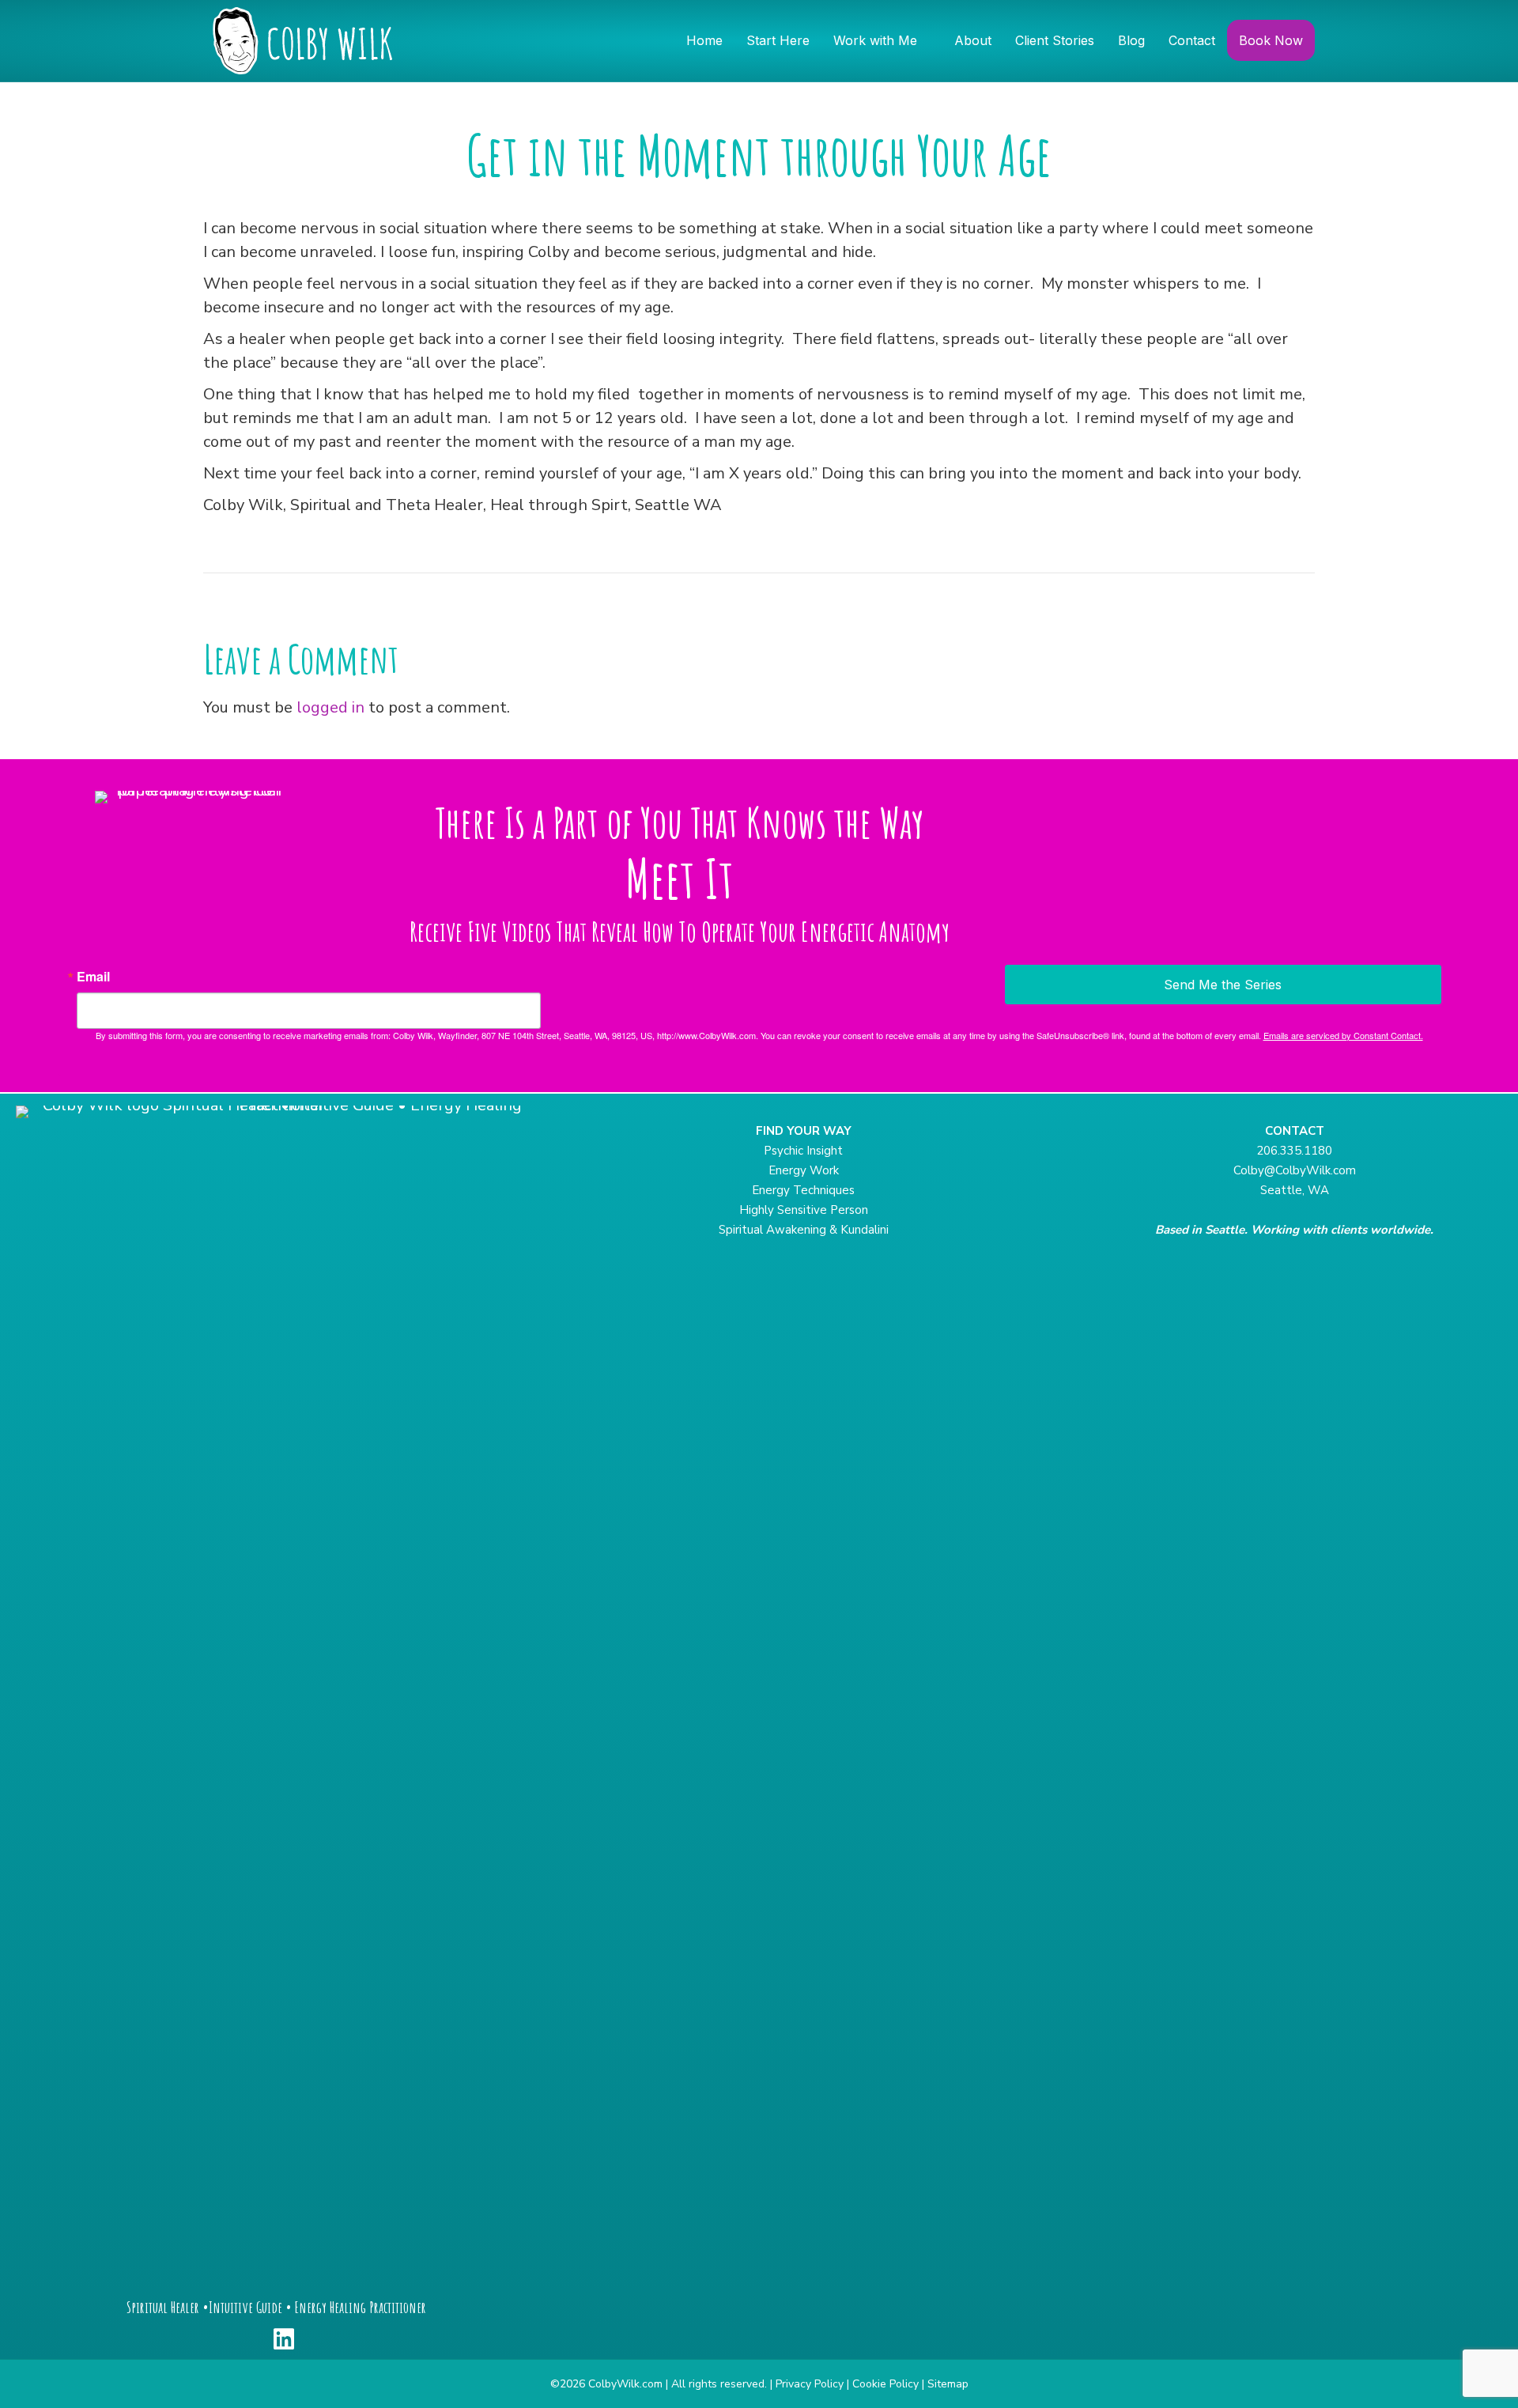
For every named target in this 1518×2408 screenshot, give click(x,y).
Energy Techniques (803, 1190)
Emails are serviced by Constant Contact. (1343, 1035)
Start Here (778, 40)
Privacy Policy (810, 2384)
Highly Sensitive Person (804, 1210)
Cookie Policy (885, 2384)
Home (704, 40)
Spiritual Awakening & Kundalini (804, 1230)
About (973, 40)
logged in (330, 707)
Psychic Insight (803, 1151)
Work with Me (875, 40)
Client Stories (1055, 40)
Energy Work (804, 1170)
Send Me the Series (1223, 985)
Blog (1131, 40)
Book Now (1271, 40)
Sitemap (948, 2384)
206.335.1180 (1294, 1151)
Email (93, 977)
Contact (1192, 40)
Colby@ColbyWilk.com (1295, 1170)
